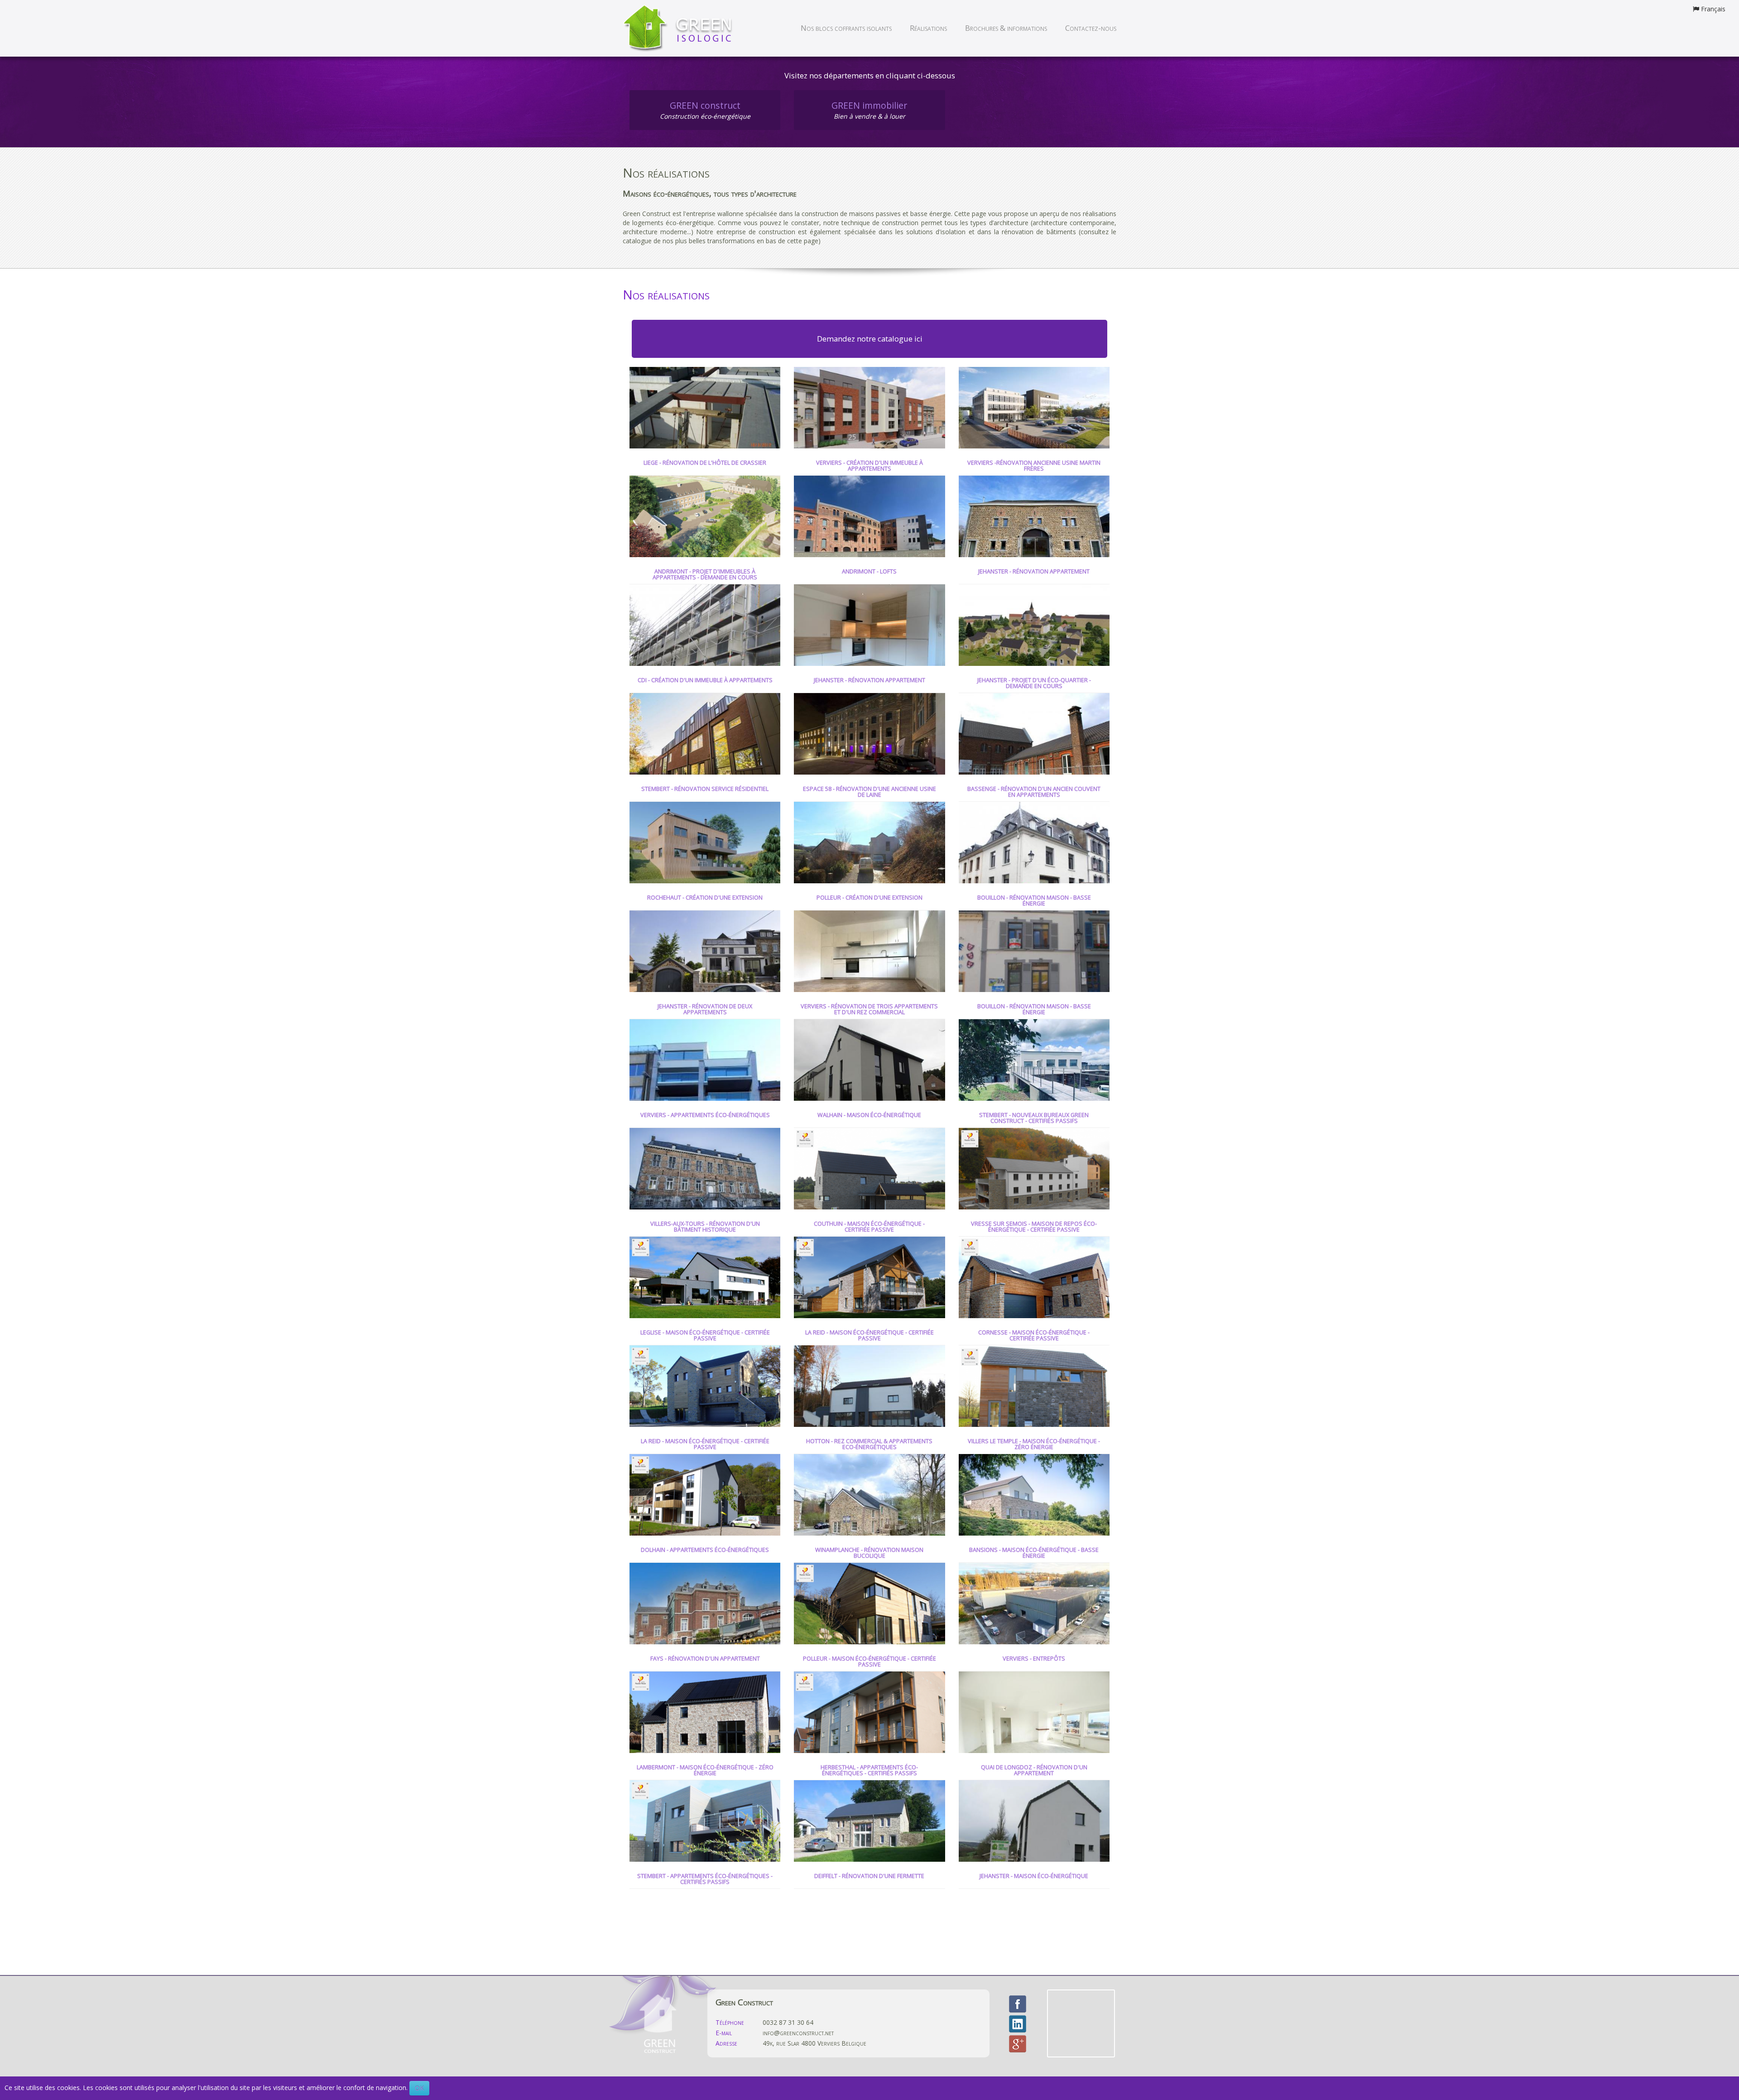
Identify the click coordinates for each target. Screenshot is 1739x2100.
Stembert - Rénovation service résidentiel (705, 789)
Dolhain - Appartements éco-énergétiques (705, 1550)
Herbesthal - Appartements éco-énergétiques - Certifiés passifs (869, 1771)
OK (419, 2088)
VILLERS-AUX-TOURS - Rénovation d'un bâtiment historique (705, 1227)
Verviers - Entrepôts (1034, 1659)
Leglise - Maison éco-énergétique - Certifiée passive (705, 1336)
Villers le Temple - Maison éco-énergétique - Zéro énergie (1034, 1445)
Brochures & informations (1006, 28)
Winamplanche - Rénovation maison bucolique (869, 1553)
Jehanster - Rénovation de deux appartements (705, 1010)
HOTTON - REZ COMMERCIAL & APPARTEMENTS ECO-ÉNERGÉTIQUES (869, 1445)
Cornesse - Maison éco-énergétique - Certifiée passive (1034, 1336)
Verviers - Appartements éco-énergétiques (705, 1115)
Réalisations (928, 28)
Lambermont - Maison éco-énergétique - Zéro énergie (705, 1771)
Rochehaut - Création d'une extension (705, 898)
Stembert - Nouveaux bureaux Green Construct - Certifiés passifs (1034, 1118)
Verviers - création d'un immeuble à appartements (869, 466)
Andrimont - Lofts (869, 572)
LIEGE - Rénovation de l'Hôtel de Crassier (705, 463)
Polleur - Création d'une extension (869, 898)
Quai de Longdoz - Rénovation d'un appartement (1034, 1771)
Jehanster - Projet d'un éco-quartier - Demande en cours (1034, 684)
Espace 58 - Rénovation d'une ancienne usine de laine (869, 792)
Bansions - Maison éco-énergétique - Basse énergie (1034, 1553)
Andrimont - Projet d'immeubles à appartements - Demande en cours (705, 575)
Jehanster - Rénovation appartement (1034, 572)
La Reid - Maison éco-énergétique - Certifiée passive (869, 1336)
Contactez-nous (1091, 28)
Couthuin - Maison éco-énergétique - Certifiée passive (869, 1227)
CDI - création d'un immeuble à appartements (705, 680)
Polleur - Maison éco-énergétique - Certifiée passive (869, 1662)
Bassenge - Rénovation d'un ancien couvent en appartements (1034, 792)
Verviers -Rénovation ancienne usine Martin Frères (1034, 466)
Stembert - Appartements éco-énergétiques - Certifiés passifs (705, 1879)
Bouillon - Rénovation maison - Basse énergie (1034, 901)
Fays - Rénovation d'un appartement (705, 1659)
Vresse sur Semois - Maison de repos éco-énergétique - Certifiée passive (1034, 1227)
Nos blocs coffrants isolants (846, 28)
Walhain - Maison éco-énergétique (869, 1115)
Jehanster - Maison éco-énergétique (1034, 1876)
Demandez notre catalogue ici (870, 339)
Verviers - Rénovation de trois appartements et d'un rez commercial (869, 1010)
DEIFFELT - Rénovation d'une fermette (869, 1876)
